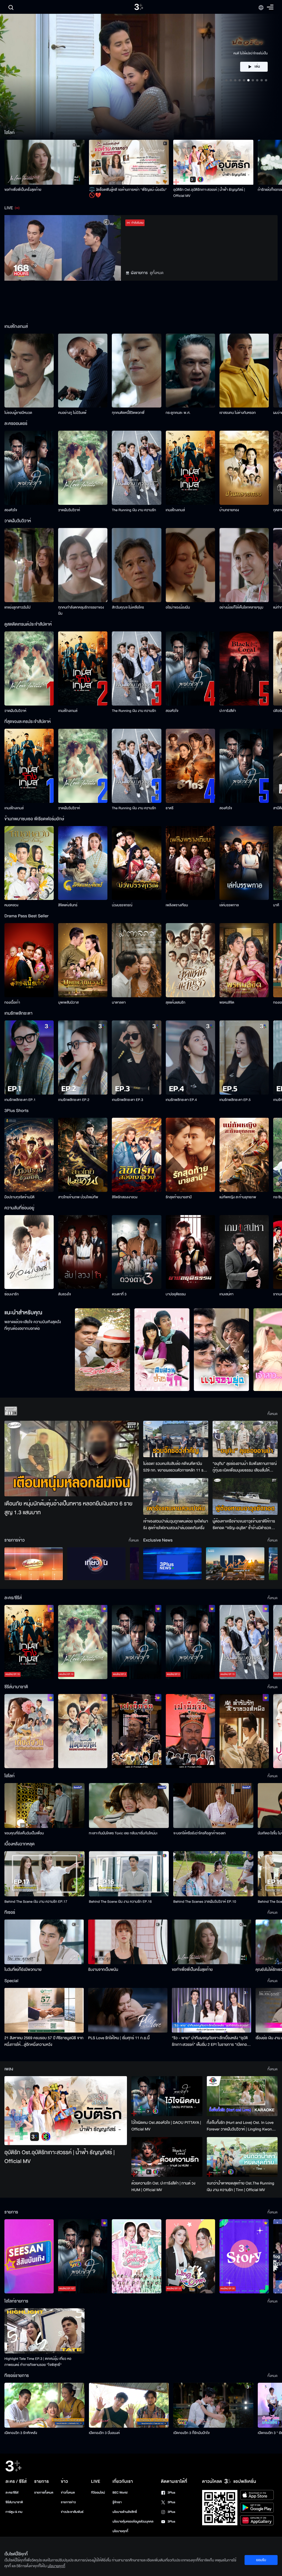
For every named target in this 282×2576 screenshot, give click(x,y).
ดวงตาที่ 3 (119, 1294)
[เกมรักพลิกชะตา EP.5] (244, 1058)
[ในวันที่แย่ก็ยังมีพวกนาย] (44, 1942)
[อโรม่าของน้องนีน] (190, 565)
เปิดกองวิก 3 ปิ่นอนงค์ (105, 2433)
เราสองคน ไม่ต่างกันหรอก (238, 413)
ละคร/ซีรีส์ (12, 2493)
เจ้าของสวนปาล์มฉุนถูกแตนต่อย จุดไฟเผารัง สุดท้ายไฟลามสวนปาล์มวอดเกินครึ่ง (176, 1525)
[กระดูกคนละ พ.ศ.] (190, 371)
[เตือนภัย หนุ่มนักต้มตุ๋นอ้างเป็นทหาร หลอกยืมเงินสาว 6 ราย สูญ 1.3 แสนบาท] (72, 1459)
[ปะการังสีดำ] (244, 668)
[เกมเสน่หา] (244, 1252)
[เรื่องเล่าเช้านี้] (34, 1564)
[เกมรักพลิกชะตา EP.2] (83, 1058)
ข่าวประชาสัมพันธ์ (72, 2512)
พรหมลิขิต (227, 1002)
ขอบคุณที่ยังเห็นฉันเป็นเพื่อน (24, 1833)
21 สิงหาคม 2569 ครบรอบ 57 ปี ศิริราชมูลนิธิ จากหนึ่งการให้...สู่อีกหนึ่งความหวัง (44, 2041)
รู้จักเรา (117, 2502)
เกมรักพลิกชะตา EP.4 (181, 1100)
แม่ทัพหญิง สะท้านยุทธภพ (238, 1197)
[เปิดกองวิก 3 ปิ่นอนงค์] (129, 2405)
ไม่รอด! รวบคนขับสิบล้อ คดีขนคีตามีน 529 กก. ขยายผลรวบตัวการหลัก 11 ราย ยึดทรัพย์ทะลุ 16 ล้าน (175, 1467)
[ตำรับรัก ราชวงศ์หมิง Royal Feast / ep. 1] (244, 1731)
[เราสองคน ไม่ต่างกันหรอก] (244, 371)
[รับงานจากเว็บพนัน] (128, 1942)
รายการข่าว (68, 2502)
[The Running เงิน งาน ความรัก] (136, 468)
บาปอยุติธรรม (176, 1294)
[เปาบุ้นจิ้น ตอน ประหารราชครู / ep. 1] (136, 1731)
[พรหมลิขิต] (244, 960)
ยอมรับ (261, 2560)
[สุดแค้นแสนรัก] (190, 960)
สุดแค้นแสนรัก (176, 1002)
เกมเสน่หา (227, 1294)
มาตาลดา (119, 1002)
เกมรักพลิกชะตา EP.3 (127, 1100)
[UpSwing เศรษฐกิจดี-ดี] (235, 1564)
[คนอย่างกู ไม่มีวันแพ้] (83, 371)
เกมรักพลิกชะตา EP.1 (20, 1100)
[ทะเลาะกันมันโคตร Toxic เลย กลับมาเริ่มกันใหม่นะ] (129, 1806)
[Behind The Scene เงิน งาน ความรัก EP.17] (44, 1874)
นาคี (276, 905)
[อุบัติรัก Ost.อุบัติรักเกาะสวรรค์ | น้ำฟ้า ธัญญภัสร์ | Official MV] (213, 162)
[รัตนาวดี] (102, 1350)
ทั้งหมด (272, 1414)
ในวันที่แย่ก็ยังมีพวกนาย (23, 1970)
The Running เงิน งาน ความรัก (134, 510)
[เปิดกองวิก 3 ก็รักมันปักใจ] (213, 2405)
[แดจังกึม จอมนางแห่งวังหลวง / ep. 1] (83, 1731)
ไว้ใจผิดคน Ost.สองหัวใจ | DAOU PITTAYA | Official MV (166, 2126)
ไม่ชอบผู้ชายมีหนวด (18, 413)
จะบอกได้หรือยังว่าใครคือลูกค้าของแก (199, 1833)
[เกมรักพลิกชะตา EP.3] (136, 1058)
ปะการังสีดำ (228, 711)
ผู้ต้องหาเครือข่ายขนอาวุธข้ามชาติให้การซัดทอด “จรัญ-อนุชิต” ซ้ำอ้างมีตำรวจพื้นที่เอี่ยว (244, 1525)
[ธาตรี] (190, 766)
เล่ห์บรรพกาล (229, 905)
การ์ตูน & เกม (14, 2512)
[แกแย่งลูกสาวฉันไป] (29, 565)
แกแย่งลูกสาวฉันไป (17, 607)
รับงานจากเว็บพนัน (103, 1970)
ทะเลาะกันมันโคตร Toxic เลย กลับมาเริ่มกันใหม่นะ (123, 1833)
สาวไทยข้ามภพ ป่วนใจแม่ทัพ (78, 1197)
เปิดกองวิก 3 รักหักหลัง (21, 2433)
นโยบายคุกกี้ (120, 2531)
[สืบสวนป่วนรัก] (162, 1350)
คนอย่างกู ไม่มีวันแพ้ (72, 413)
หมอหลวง (11, 905)
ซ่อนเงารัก (12, 1294)
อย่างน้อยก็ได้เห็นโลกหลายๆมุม (241, 607)
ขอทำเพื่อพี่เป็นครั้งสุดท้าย (23, 190)
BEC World (120, 2493)
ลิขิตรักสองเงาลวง (125, 1197)
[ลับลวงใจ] (83, 1252)
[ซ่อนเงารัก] (29, 1252)
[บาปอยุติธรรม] (190, 1252)
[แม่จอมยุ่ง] (221, 1350)
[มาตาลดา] (136, 960)
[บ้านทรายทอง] (244, 468)
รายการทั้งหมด (44, 2493)
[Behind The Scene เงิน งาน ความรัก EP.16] (129, 1874)
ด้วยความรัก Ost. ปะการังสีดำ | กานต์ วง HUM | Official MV (163, 2187)
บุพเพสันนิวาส (68, 1002)
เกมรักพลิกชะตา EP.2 (74, 1100)
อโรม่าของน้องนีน (178, 607)
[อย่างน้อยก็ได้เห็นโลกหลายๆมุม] (244, 565)
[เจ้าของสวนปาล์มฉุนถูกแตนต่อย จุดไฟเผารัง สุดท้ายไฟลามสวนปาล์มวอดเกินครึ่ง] (176, 1496)
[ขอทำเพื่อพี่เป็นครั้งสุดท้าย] (44, 162)
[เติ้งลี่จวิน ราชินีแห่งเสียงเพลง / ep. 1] (29, 1731)
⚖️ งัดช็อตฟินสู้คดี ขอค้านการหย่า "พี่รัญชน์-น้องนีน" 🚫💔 (128, 193)
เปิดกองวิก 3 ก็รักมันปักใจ (191, 2433)
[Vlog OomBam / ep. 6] (136, 2256)
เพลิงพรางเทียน (177, 905)
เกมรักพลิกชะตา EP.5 (235, 1100)
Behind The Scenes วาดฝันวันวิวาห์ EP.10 (205, 1902)
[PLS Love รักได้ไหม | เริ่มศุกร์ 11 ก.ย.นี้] (128, 2010)
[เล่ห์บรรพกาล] (244, 863)
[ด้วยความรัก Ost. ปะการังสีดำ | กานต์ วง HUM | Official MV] (167, 2157)
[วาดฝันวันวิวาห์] (83, 468)
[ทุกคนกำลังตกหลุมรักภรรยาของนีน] (83, 565)
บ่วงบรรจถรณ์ (122, 905)
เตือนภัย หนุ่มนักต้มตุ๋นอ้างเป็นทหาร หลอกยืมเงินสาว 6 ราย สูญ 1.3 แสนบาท (68, 1508)
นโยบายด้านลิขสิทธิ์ (125, 2512)
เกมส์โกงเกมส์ (175, 510)
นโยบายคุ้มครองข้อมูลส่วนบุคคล (133, 2522)
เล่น (257, 67)
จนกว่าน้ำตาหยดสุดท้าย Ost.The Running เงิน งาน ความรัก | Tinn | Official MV (241, 2187)
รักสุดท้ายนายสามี (179, 1197)
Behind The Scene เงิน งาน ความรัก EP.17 (36, 1902)
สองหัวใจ (11, 510)
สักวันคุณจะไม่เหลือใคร (128, 607)
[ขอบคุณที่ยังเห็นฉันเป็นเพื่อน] (44, 1806)
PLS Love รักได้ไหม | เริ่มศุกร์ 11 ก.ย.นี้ (119, 2038)
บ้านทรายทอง (229, 510)
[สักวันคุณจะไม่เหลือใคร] (136, 565)
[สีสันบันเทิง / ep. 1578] (29, 2256)
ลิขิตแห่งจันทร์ (68, 905)
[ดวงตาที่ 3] (136, 1252)
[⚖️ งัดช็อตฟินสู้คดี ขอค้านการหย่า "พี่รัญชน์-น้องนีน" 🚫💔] (129, 162)
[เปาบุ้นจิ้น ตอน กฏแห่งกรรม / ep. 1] (190, 1731)
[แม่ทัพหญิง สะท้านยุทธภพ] (244, 1155)
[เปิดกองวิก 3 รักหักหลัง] (44, 2405)
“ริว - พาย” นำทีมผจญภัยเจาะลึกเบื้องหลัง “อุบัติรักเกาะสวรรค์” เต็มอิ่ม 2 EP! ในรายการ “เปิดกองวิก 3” (210, 2041)
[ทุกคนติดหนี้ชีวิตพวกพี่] (136, 371)
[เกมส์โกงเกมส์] (190, 468)
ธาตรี (170, 808)
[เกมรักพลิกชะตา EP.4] (190, 1058)
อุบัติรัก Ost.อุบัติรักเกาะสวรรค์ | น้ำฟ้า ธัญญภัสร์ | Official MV (209, 193)
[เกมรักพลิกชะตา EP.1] (29, 1058)
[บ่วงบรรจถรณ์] (136, 863)
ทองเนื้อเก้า (12, 1002)
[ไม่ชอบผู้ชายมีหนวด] (29, 371)
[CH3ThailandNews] (172, 1564)
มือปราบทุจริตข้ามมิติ (19, 1197)
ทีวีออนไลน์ (98, 2493)
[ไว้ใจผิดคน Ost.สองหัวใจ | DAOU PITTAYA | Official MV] (167, 2096)
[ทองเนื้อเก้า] (29, 960)
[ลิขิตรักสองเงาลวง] (136, 1155)
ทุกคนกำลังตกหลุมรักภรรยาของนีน (81, 610)
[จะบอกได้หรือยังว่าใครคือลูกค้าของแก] (213, 1806)
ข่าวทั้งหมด (68, 2493)
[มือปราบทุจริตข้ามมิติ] (29, 1155)
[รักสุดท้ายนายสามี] (190, 1155)
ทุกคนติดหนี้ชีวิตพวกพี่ (128, 413)
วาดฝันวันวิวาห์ (69, 510)
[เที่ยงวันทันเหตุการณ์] (96, 1564)
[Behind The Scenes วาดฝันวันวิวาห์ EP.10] (213, 1874)
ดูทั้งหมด (157, 273)
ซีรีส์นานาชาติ (14, 2502)
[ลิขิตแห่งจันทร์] (83, 863)
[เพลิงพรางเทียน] (190, 863)
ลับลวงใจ (64, 1294)
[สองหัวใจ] (29, 468)
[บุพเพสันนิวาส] (83, 960)
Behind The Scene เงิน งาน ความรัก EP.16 (120, 1902)
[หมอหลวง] (29, 863)
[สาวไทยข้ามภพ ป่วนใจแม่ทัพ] (83, 1155)
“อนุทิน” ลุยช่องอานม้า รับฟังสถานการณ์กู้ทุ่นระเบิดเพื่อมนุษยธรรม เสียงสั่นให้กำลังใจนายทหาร (245, 1467)
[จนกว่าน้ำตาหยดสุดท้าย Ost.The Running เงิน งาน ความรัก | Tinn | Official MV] (242, 2157)
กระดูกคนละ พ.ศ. (178, 413)
